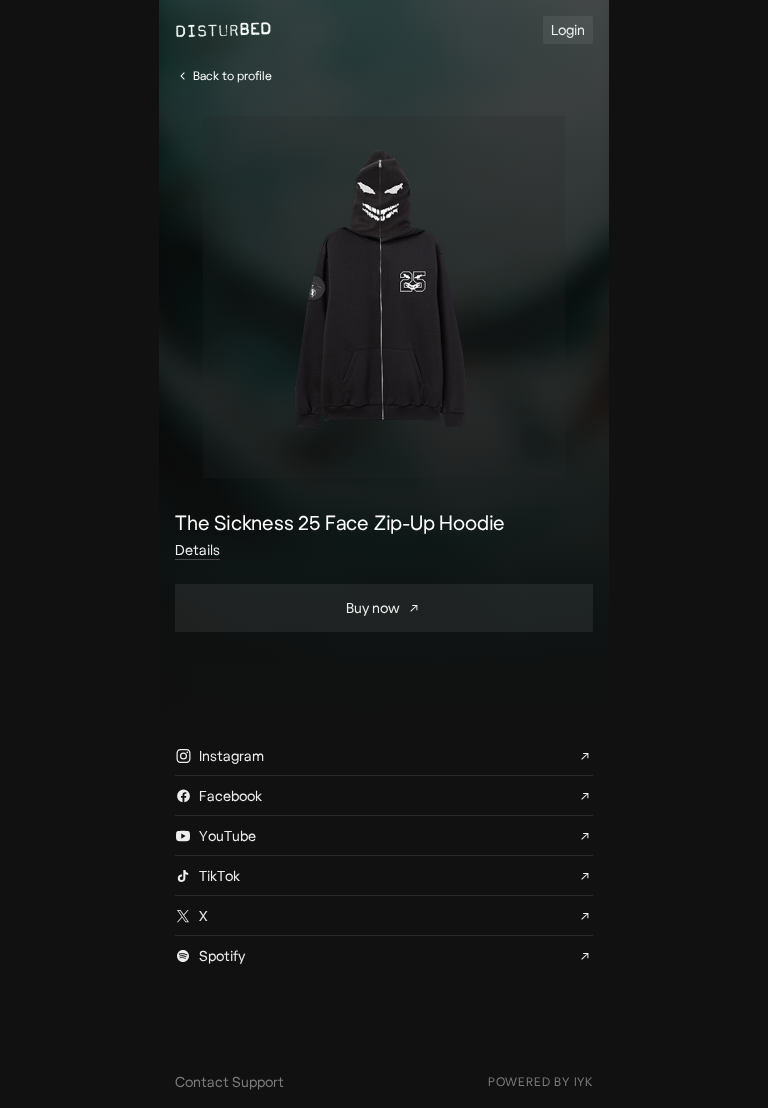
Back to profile (232, 75)
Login (568, 30)
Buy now (373, 608)
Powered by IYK (540, 1081)
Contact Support (229, 1082)
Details (197, 550)
